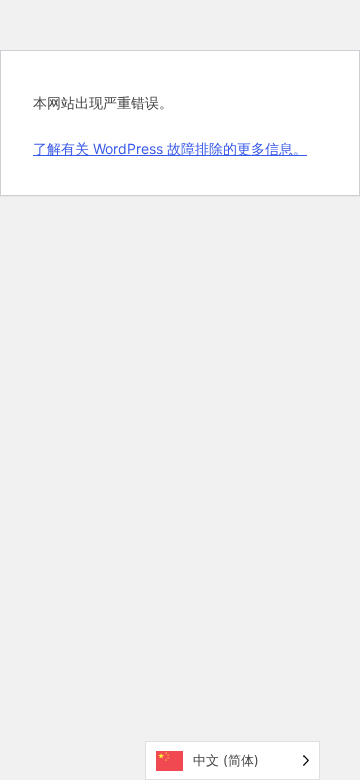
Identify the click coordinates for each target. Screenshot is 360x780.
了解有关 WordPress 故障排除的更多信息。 (170, 148)
